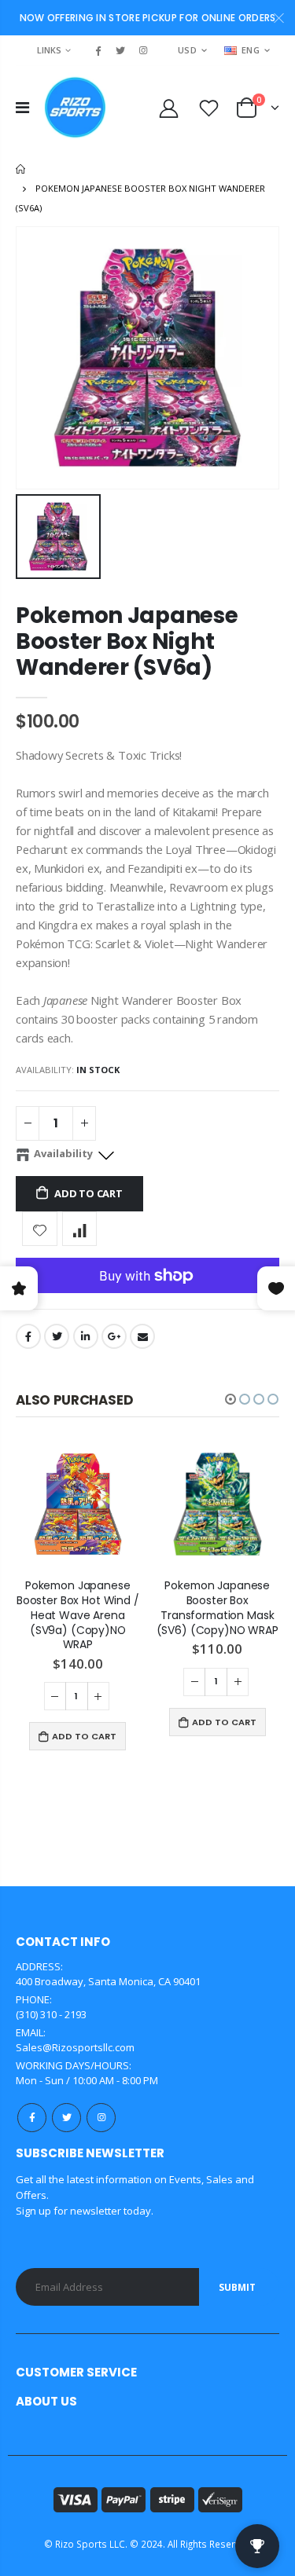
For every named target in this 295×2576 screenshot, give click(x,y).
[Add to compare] (80, 1229)
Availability (63, 1153)
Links (49, 50)
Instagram (101, 2118)
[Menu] (22, 107)
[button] (230, 1399)
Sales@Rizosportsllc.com (75, 2047)
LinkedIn (86, 1336)
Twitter (57, 1336)
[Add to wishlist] (40, 1229)
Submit (237, 2287)
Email (142, 1336)
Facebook (28, 1336)
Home (22, 169)
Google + (114, 1336)
